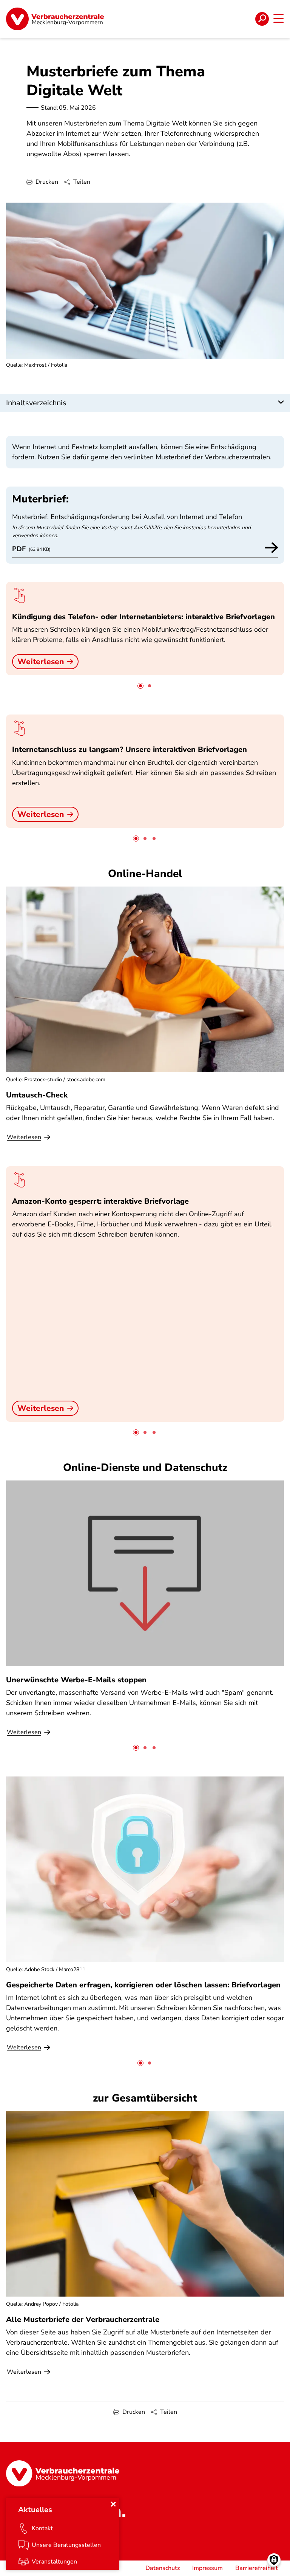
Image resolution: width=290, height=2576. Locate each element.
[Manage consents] (274, 2560)
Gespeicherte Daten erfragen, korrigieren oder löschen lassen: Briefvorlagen (143, 1985)
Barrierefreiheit (257, 2568)
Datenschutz (163, 2568)
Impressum (207, 2568)
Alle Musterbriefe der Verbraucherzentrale (83, 2319)
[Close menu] (113, 2504)
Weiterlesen (41, 662)
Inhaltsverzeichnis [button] (36, 403)
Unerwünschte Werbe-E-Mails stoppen (76, 1680)
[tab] (140, 686)
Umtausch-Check (37, 1095)
